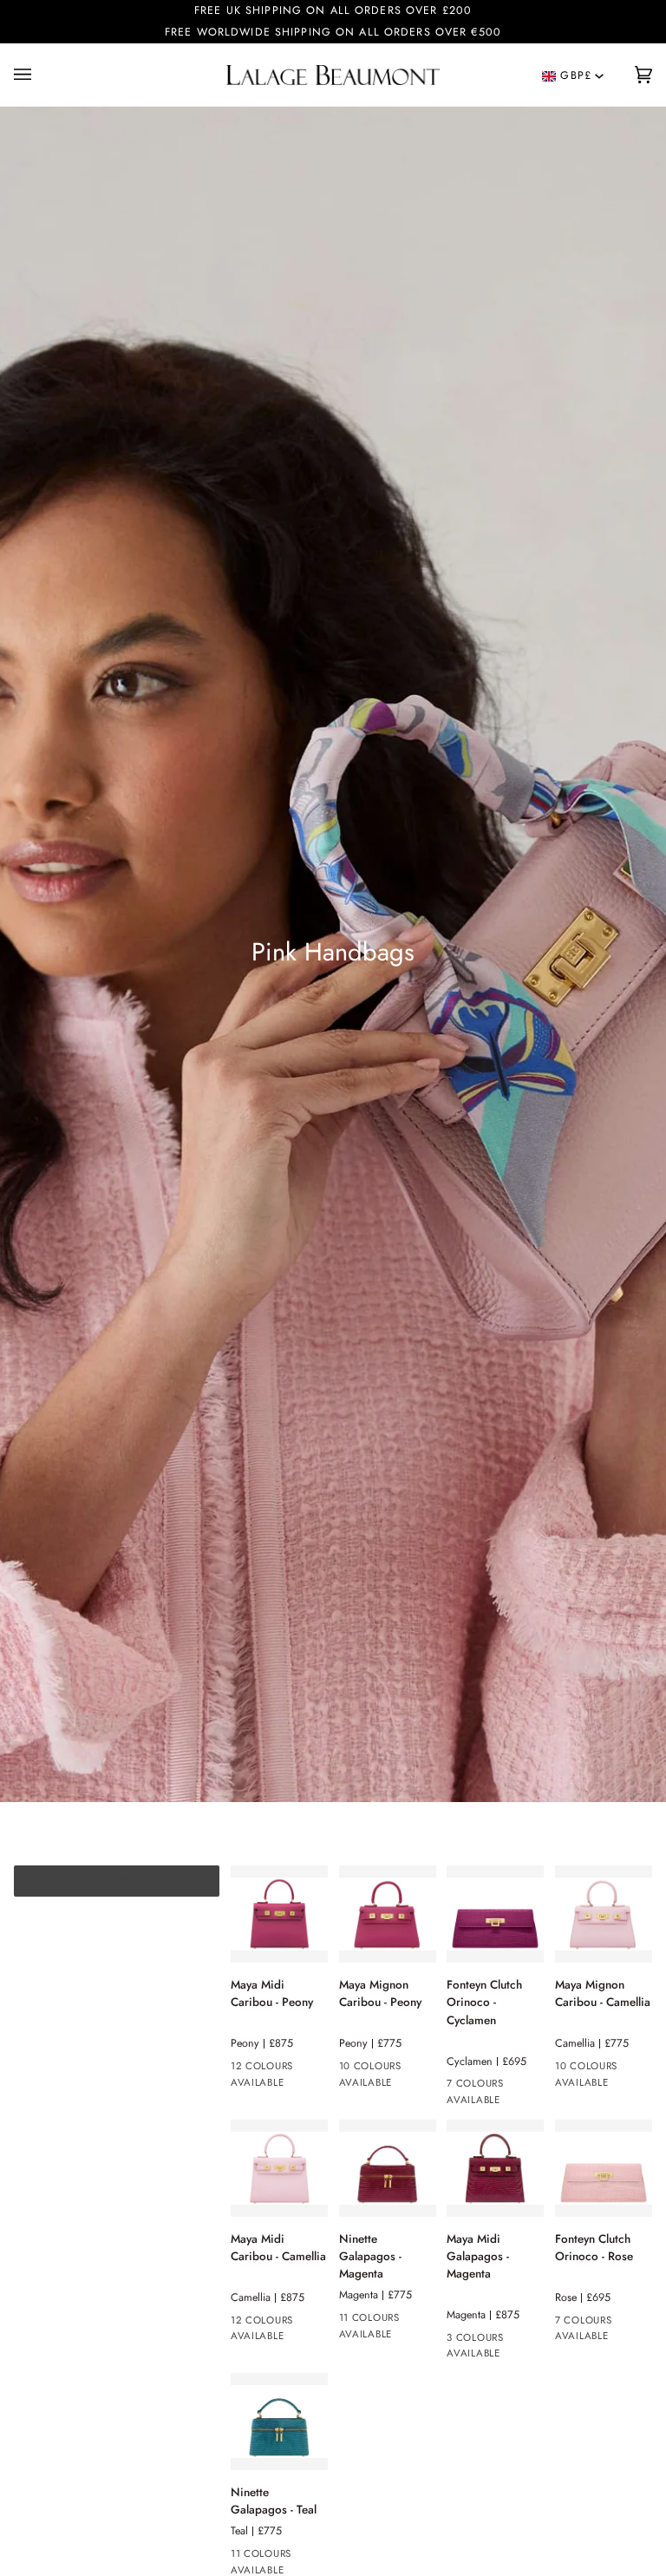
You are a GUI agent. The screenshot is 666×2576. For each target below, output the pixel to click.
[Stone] (350, 2321)
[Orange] (273, 2069)
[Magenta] (520, 2341)
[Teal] (458, 2341)
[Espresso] (489, 2341)
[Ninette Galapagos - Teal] (279, 2422)
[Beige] (304, 2069)
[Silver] (458, 2087)
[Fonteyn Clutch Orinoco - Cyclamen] (495, 1914)
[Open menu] (31, 75)
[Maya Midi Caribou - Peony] (279, 1914)
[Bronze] (520, 2087)
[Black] (489, 2087)
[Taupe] (242, 2069)
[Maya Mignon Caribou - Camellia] (604, 1914)
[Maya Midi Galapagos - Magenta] (495, 2168)
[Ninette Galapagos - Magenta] (388, 2168)
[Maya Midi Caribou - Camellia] (279, 2168)
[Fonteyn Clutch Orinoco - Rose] (604, 2168)
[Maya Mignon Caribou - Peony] (388, 1914)
